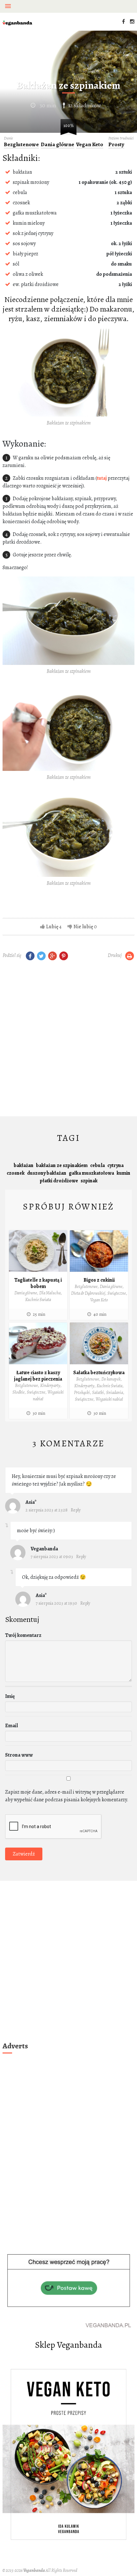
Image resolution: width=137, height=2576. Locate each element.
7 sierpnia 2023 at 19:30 (56, 1603)
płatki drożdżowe (59, 1181)
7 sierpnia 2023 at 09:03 (52, 1557)
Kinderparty (50, 1386)
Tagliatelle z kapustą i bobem (38, 1283)
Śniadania (115, 1393)
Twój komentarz (23, 1635)
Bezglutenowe (21, 145)
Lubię (52, 927)
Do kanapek (111, 1379)
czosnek (16, 1173)
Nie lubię (83, 927)
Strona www (19, 1755)
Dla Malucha (50, 1293)
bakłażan (24, 1165)
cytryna (115, 1165)
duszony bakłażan (47, 1173)
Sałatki (98, 1393)
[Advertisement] (68, 1040)
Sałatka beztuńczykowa (99, 1373)
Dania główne (58, 145)
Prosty (116, 145)
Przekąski (82, 1393)
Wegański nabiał (109, 1399)
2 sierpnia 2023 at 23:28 (47, 1510)
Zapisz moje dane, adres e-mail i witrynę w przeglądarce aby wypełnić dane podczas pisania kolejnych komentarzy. (67, 1796)
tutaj (102, 478)
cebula (97, 1165)
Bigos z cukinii (99, 1280)
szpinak (89, 1181)
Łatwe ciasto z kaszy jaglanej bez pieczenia (38, 1376)
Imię (10, 1696)
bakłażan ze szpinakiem (62, 1165)
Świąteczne (117, 1293)
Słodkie (18, 1392)
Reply (76, 1510)
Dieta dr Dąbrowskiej (88, 1293)
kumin (123, 1173)
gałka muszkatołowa (91, 1173)
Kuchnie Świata (38, 1300)
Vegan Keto (90, 145)
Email (11, 1726)
